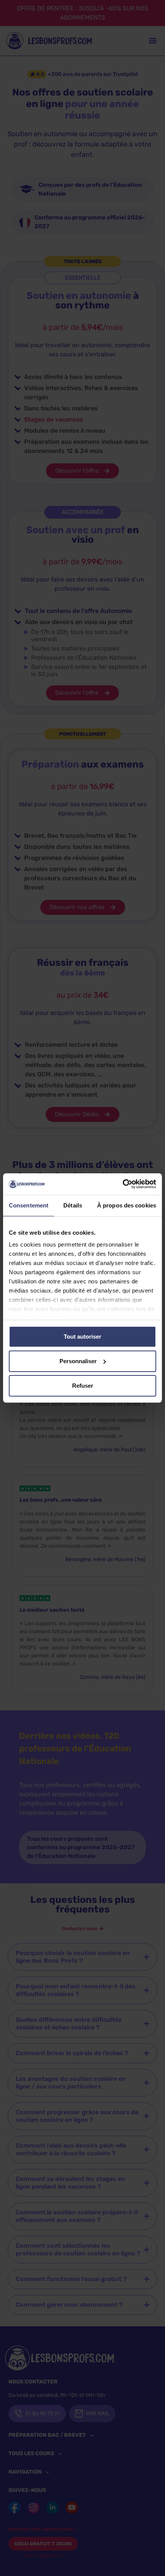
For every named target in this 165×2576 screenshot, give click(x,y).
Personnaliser (78, 1361)
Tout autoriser (82, 1337)
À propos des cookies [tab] (127, 1205)
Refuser (83, 1386)
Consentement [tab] (29, 1205)
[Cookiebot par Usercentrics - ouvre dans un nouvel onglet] (123, 1184)
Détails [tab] (73, 1205)
